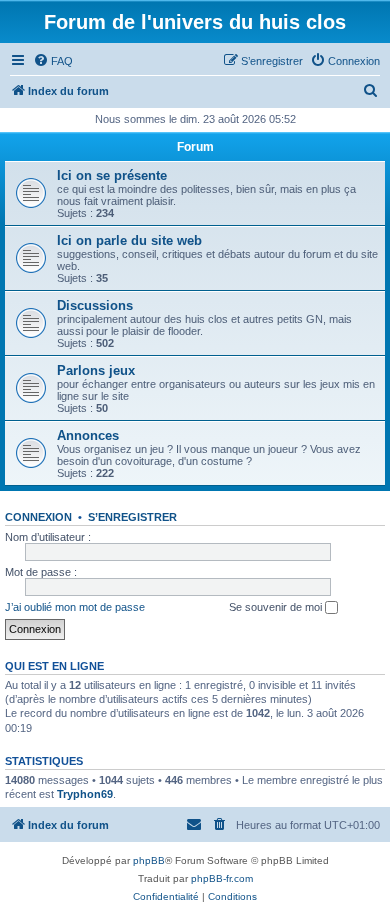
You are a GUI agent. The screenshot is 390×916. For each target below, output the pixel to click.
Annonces (88, 435)
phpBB (149, 860)
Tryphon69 (85, 794)
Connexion (38, 517)
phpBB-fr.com (222, 878)
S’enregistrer (132, 517)
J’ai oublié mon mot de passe (75, 607)
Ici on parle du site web (129, 240)
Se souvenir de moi (277, 607)
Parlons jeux (96, 370)
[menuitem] (53, 61)
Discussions (95, 305)
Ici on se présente (112, 175)
